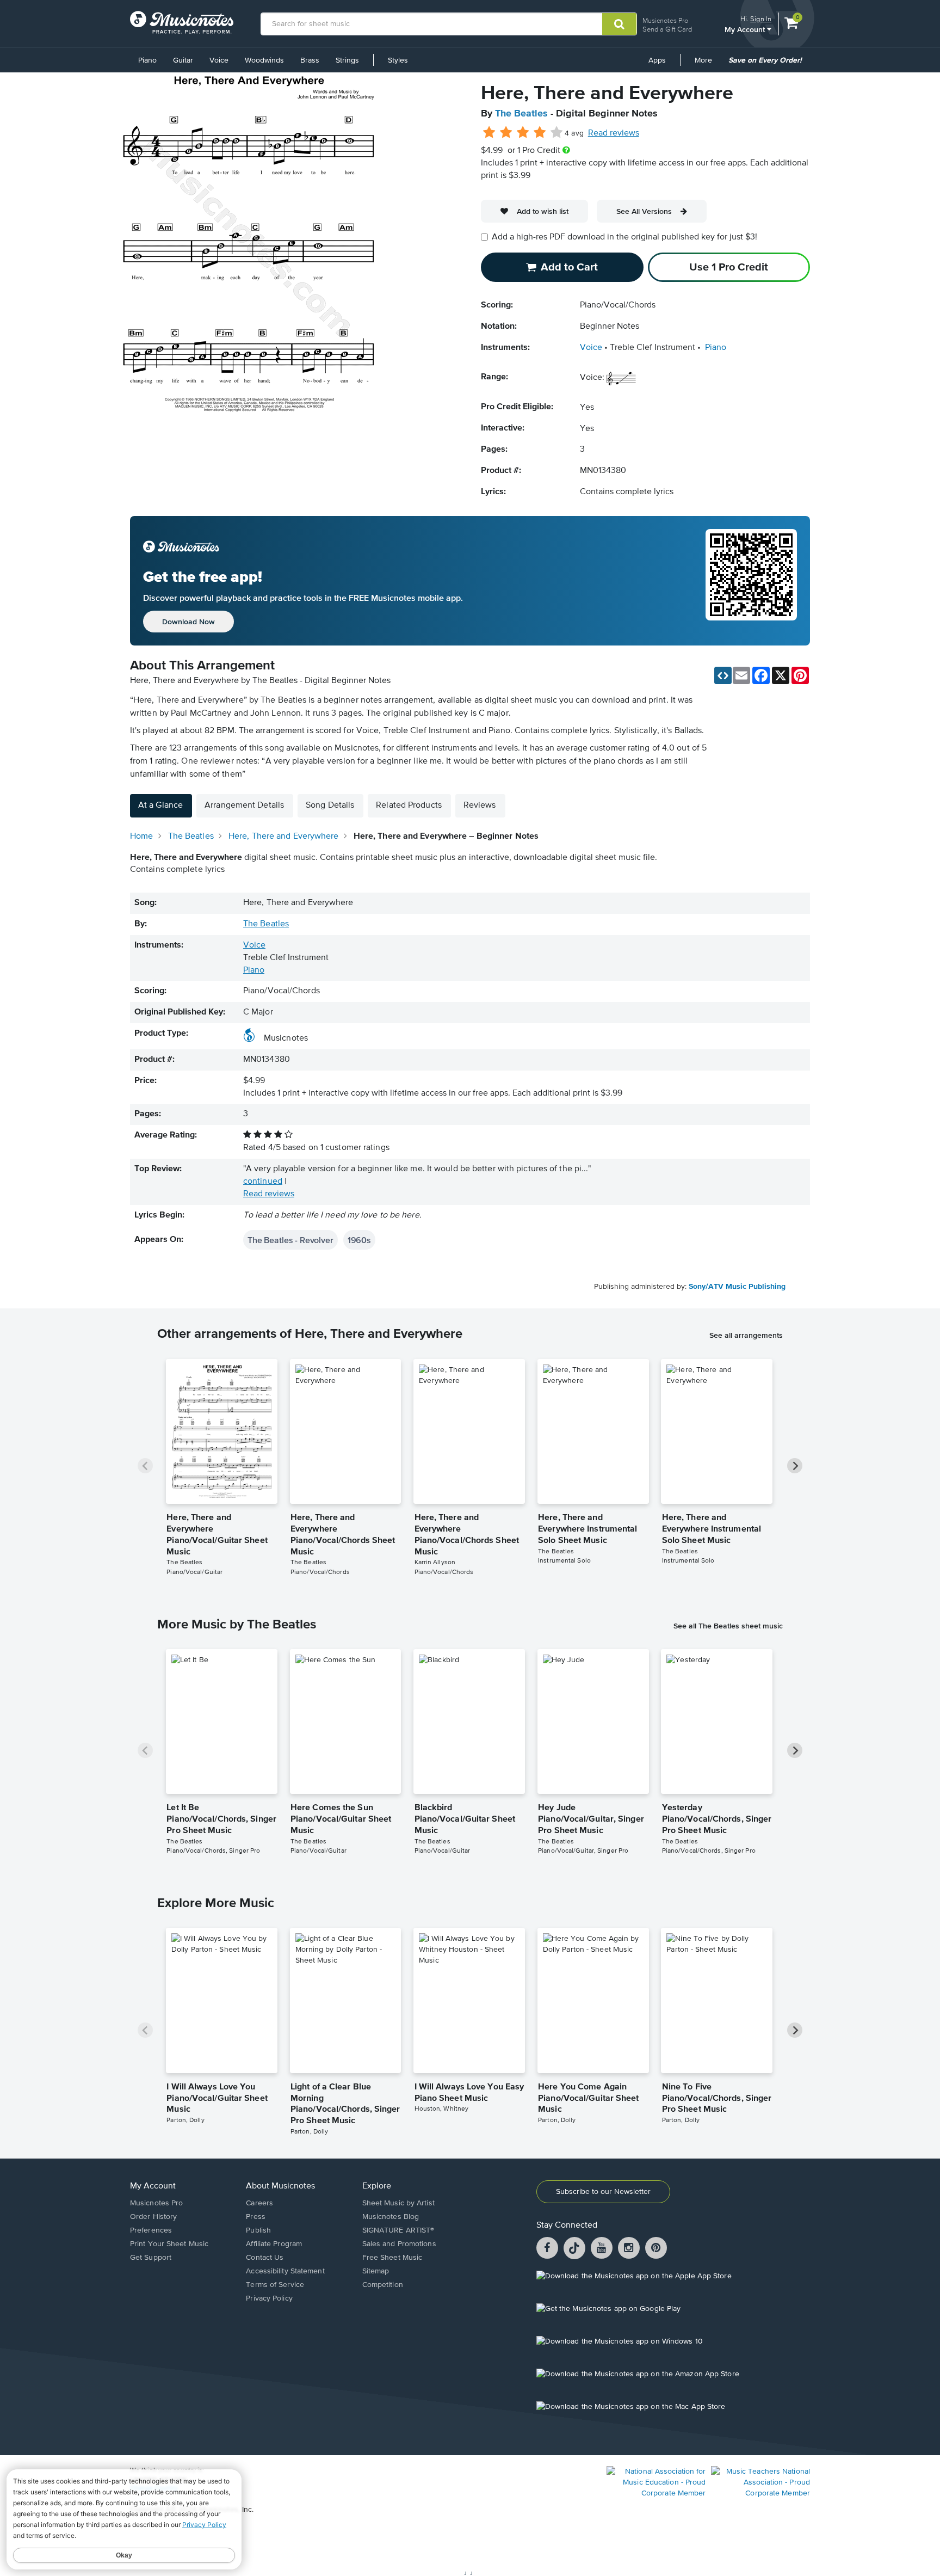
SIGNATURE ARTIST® (398, 2230)
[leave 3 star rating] (523, 133)
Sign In (761, 19)
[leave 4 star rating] (540, 133)
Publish (258, 2230)
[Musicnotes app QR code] (751, 581)
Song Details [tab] (330, 806)
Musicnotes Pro (665, 20)
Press (256, 2217)
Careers (259, 2203)
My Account (746, 29)
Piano (147, 60)
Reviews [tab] (480, 806)
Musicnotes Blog (391, 2217)
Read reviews (614, 133)
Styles (398, 60)
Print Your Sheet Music (169, 2244)
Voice (219, 60)
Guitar (183, 60)
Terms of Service (275, 2285)
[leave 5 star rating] (556, 133)
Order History (153, 2217)
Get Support (151, 2258)
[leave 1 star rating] (489, 133)
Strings (347, 60)
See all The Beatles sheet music (728, 1626)
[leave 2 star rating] (506, 133)
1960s (359, 1240)
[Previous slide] (145, 1466)
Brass (310, 60)
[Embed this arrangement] (723, 675)
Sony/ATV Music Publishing (737, 1287)
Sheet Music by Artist (398, 2203)
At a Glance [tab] (160, 806)
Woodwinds (264, 60)
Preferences (151, 2230)
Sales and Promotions (399, 2244)
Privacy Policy (269, 2298)
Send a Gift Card (667, 29)
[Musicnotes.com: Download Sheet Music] (182, 22)
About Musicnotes (280, 2186)
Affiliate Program (274, 2244)
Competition (383, 2285)
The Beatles (521, 114)
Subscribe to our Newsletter (603, 2192)
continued (263, 1182)
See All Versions (644, 211)
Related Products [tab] (409, 806)
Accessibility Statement (285, 2271)
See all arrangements (746, 1335)
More (707, 64)
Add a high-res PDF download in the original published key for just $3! (624, 237)
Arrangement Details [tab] (244, 806)
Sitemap (376, 2271)
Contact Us (265, 2258)
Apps (657, 60)
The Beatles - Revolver (290, 1240)
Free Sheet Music (392, 2258)
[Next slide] (795, 1466)
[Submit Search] (619, 24)
